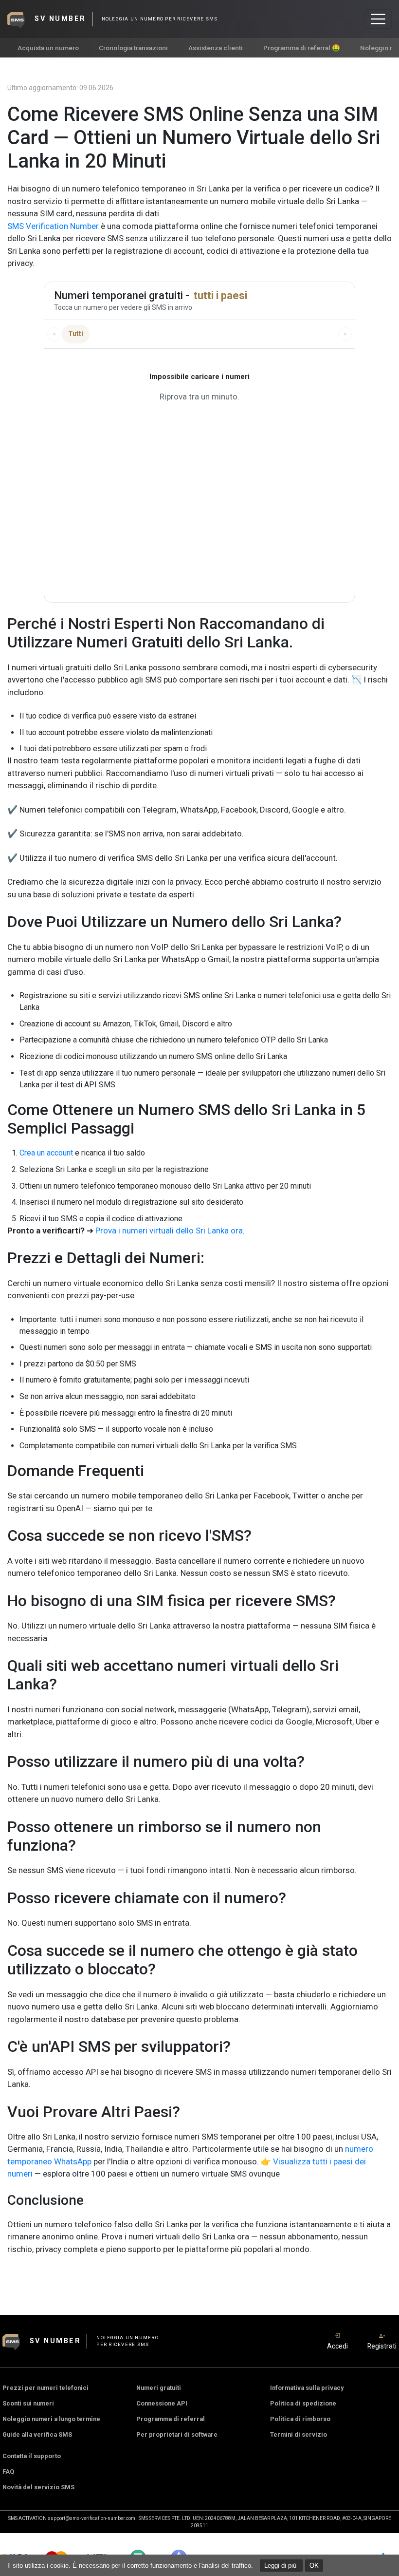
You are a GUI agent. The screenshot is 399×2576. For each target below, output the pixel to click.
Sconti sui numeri (28, 2403)
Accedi (337, 2346)
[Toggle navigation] (378, 19)
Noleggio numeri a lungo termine (51, 2419)
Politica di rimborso (300, 2419)
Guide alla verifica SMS (37, 2434)
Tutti (76, 334)
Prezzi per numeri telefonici (45, 2388)
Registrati (382, 2346)
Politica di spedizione (303, 2403)
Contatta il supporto (32, 2456)
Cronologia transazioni (133, 48)
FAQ (8, 2472)
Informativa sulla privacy (307, 2388)
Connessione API (162, 2403)
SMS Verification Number (53, 226)
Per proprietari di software (177, 2434)
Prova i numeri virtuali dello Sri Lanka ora (169, 1231)
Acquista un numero (48, 48)
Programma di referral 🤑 (302, 48)
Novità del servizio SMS (38, 2487)
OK (314, 2566)
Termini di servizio (299, 2434)
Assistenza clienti (216, 48)
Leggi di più (281, 2566)
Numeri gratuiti (159, 2388)
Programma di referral (171, 2419)
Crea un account (46, 1153)
